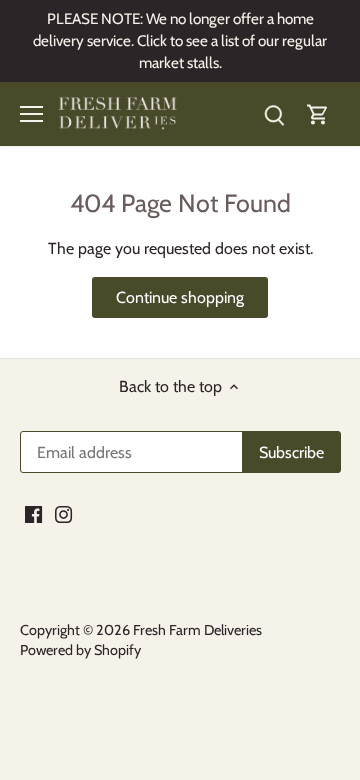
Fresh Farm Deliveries (197, 630)
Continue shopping (180, 297)
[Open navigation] (31, 114)
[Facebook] (33, 514)
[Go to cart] (318, 114)
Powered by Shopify (80, 650)
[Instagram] (63, 514)
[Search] (274, 114)
